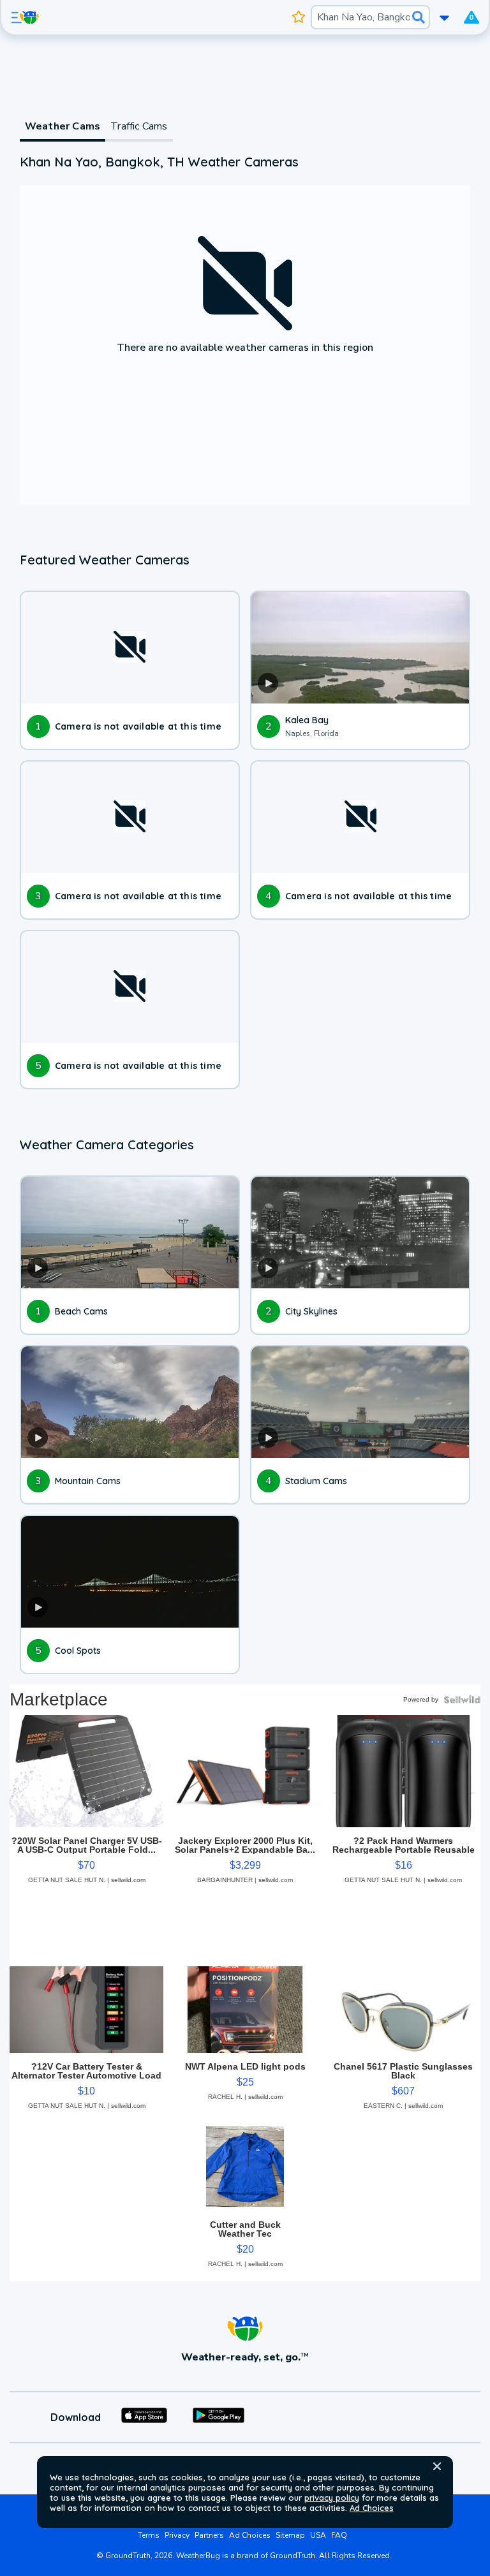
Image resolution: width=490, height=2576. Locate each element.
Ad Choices (372, 2508)
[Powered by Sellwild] (462, 1700)
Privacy (177, 2535)
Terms (149, 2535)
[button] (437, 2466)
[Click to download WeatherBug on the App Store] (144, 2417)
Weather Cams (63, 126)
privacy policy (332, 2498)
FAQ (339, 2535)
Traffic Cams (139, 126)
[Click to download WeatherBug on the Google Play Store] (219, 2417)
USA (318, 2535)
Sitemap (290, 2535)
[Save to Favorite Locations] (298, 17)
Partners (209, 2535)
